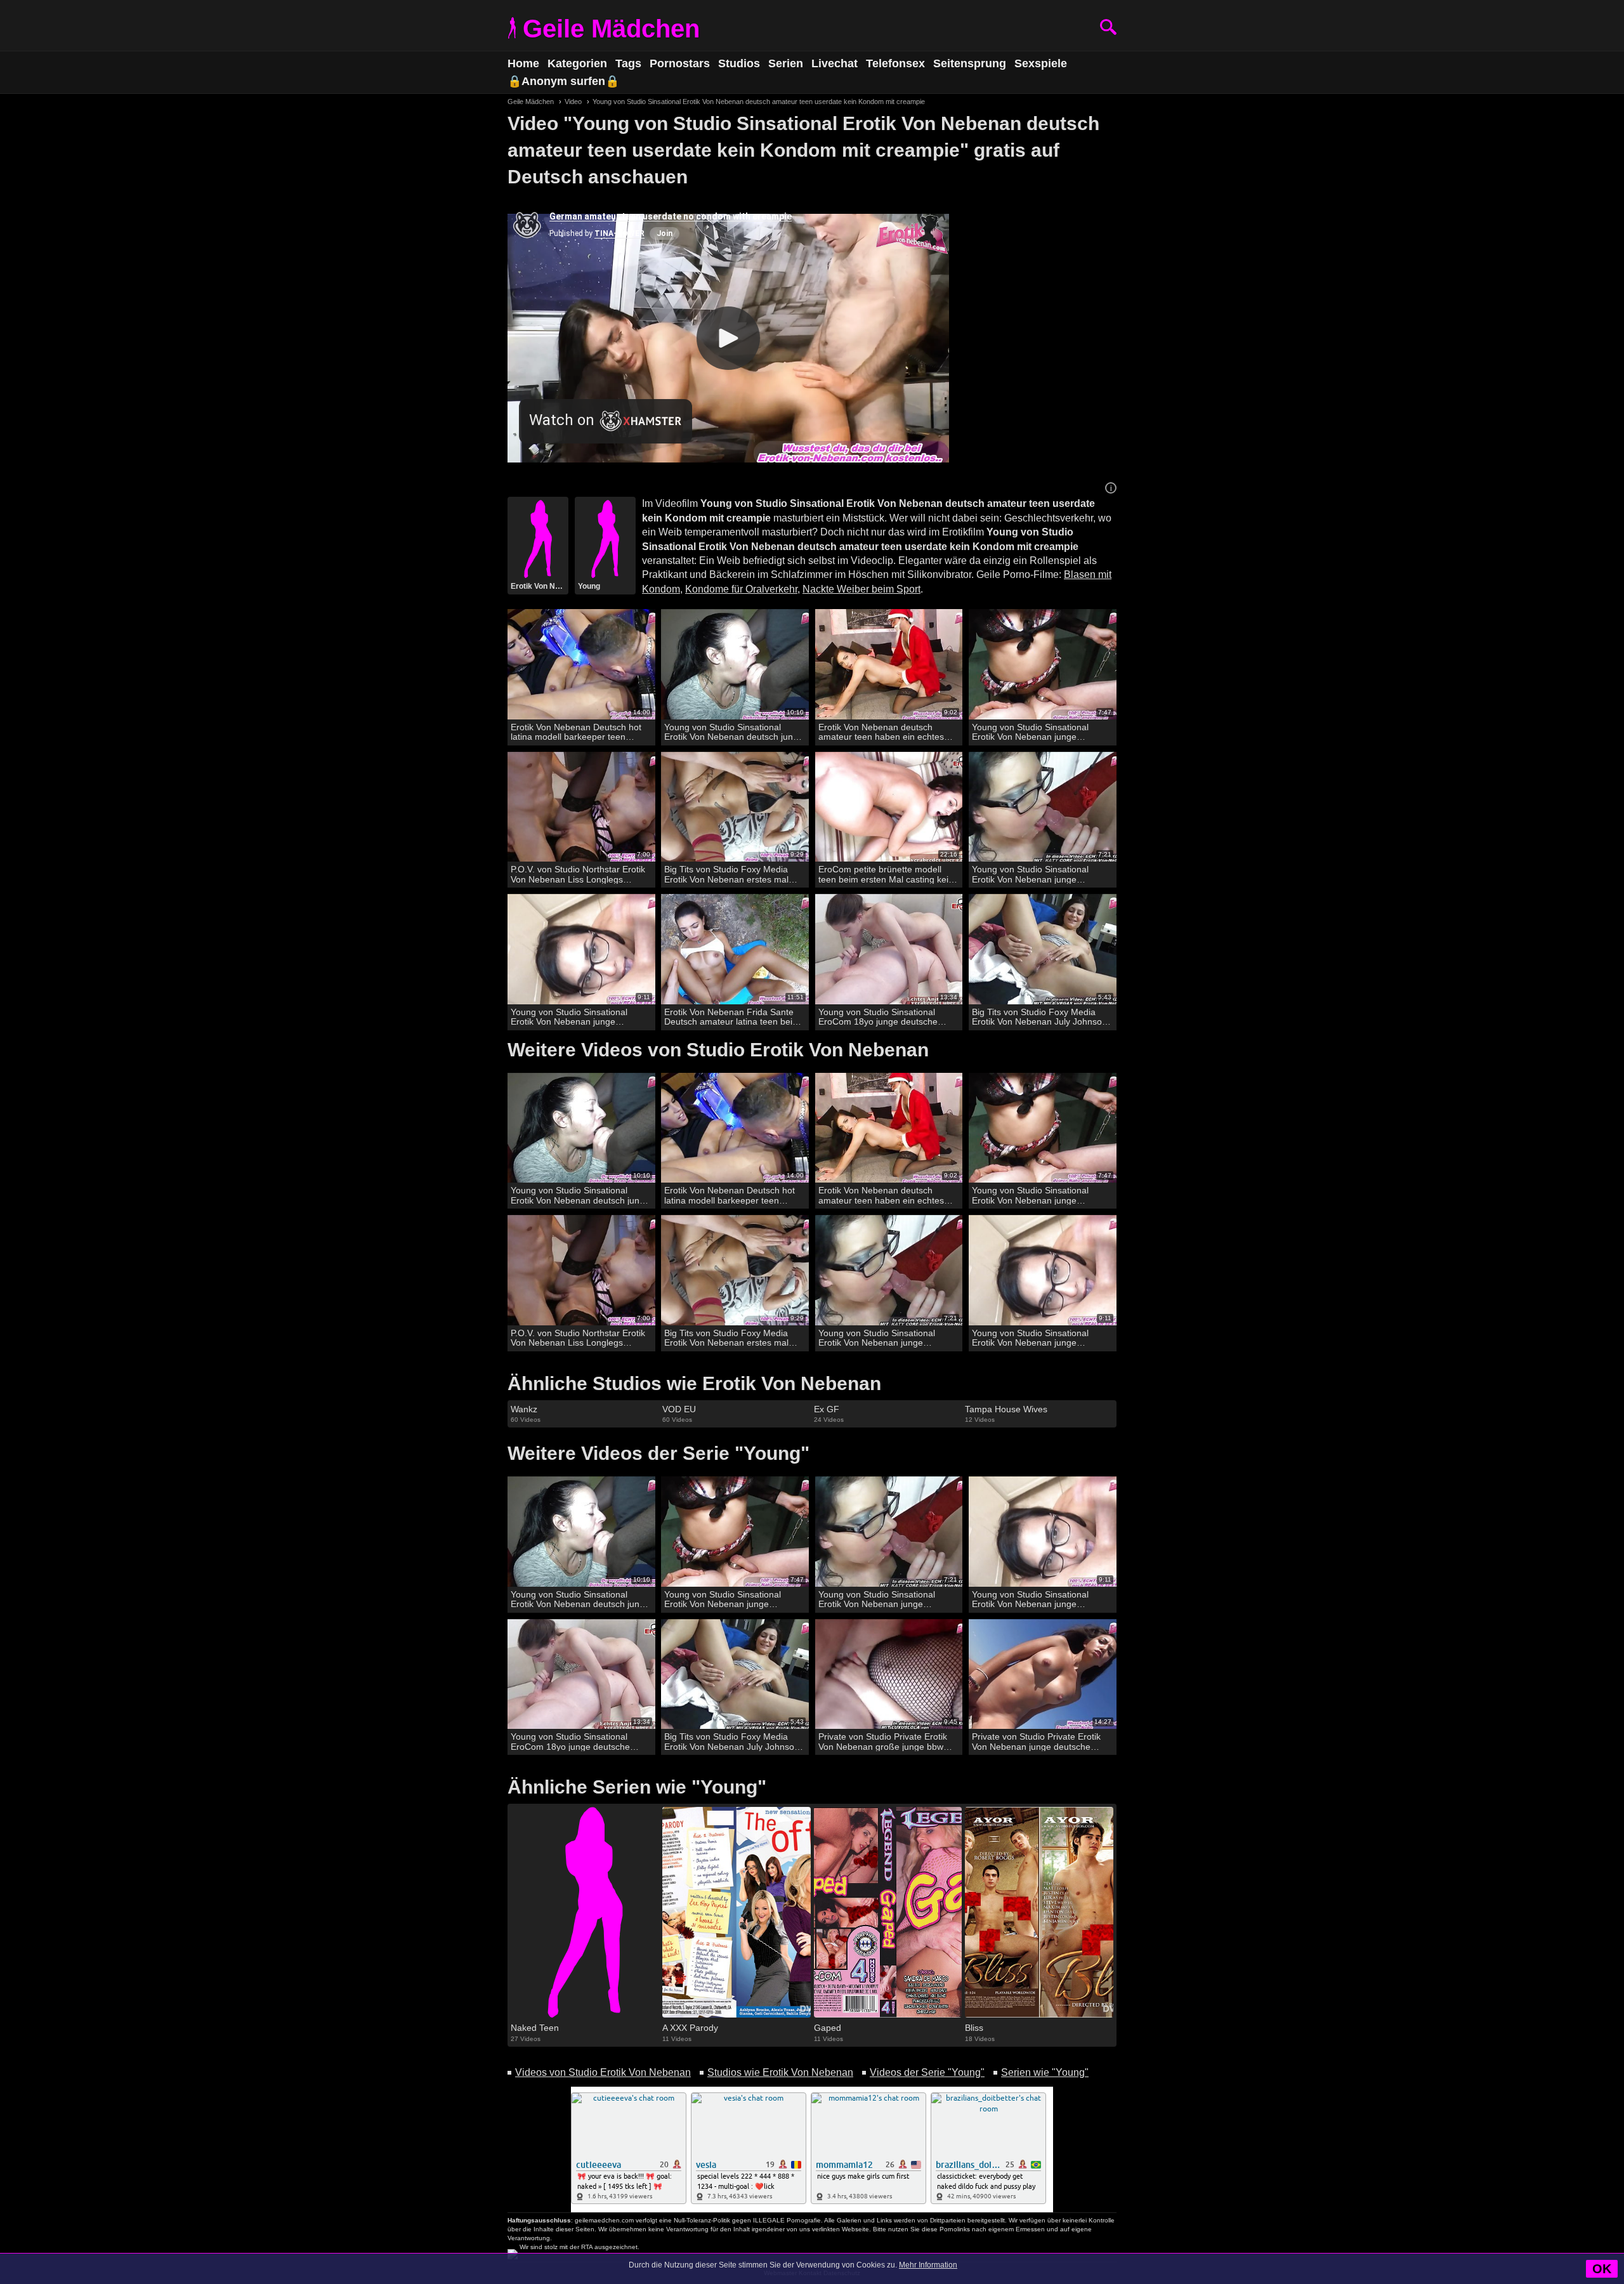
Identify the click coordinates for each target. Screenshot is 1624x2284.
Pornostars (680, 63)
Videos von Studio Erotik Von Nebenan (603, 2072)
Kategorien (577, 63)
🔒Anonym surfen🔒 (563, 81)
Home (523, 63)
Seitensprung (970, 63)
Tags (628, 63)
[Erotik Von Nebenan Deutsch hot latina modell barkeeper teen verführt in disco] (581, 665)
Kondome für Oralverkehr (741, 589)
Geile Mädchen (611, 29)
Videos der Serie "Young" (927, 2072)
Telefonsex (895, 63)
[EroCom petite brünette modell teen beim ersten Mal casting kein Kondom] (889, 807)
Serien (786, 63)
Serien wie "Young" (1045, 2072)
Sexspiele (1041, 63)
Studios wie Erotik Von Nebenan (780, 2072)
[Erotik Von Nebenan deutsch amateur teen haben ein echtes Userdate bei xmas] (889, 665)
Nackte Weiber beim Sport (861, 589)
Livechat (835, 63)
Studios (739, 63)
